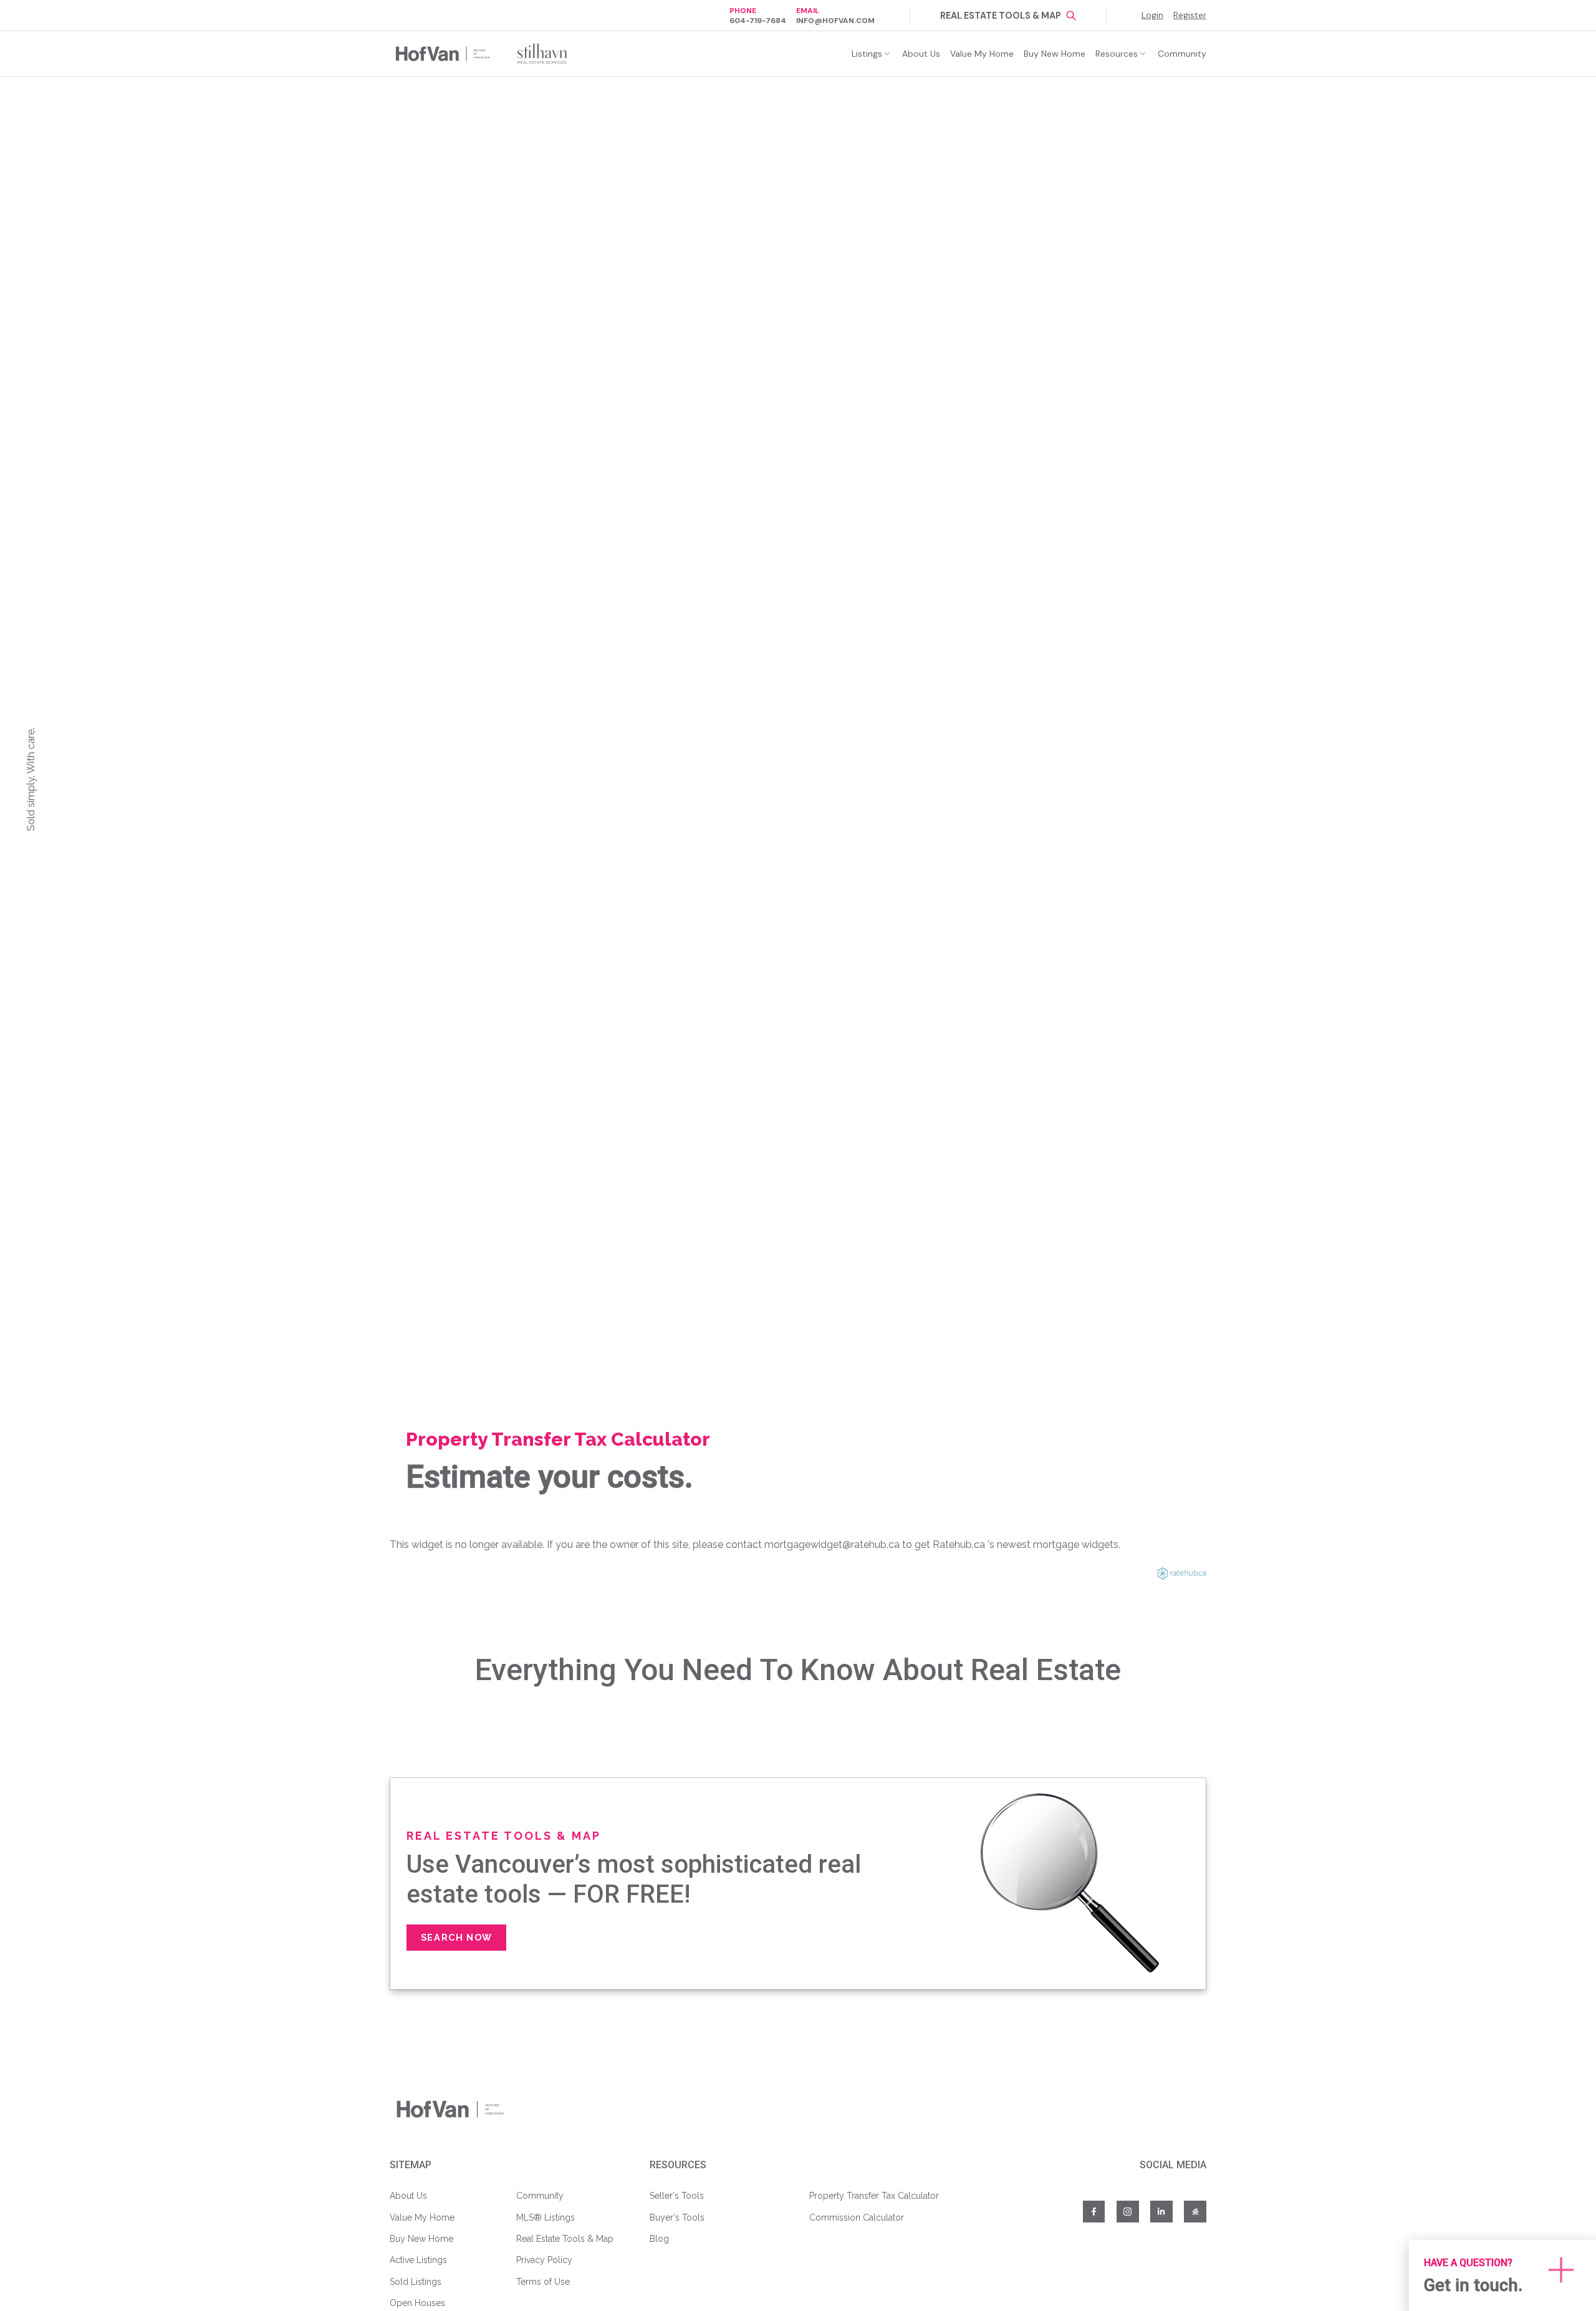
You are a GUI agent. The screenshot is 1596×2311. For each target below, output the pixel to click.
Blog (659, 2239)
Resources (1117, 54)
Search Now (457, 1937)
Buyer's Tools (677, 2217)
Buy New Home (421, 2239)
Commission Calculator (857, 2217)
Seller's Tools (677, 2196)
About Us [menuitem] (921, 54)
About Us (408, 2196)
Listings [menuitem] (867, 54)
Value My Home (422, 2217)
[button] (758, 15)
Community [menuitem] (1182, 54)
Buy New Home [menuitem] (1055, 54)
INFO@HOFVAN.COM (835, 21)
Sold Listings (416, 2282)
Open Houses (417, 2303)
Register (1190, 15)
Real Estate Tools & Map (1001, 16)
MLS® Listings (546, 2217)
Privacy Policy (544, 2260)
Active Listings (418, 2260)
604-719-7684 (758, 21)
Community (540, 2196)
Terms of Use (543, 2282)
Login (1152, 15)
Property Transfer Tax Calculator (874, 2196)
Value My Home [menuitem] (982, 54)
